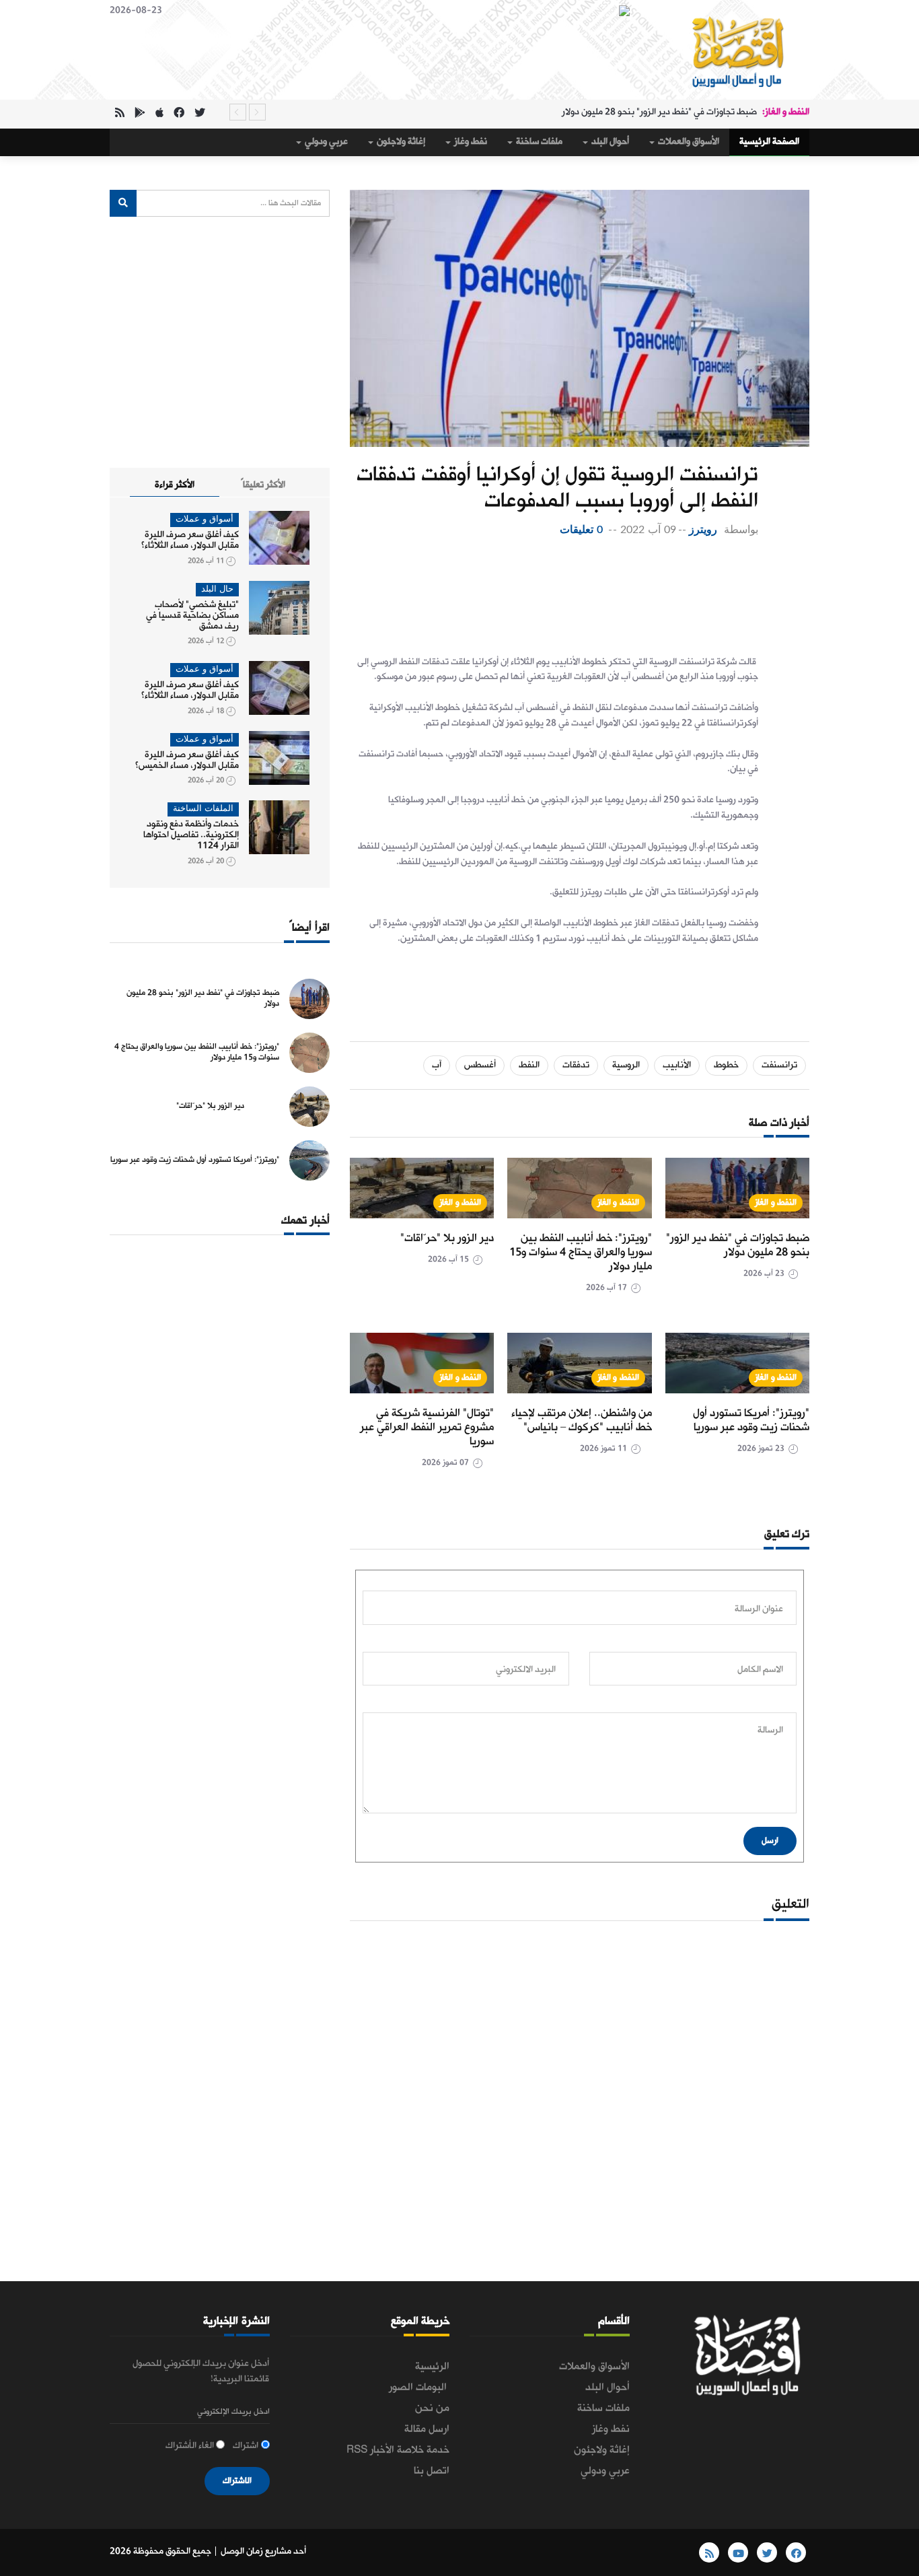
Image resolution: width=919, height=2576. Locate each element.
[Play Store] (140, 114)
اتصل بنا (432, 2471)
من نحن (432, 2408)
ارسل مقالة (427, 2429)
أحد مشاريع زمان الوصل (263, 2551)
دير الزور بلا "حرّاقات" (447, 1238)
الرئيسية (432, 2367)
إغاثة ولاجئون (400, 142)
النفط (529, 1065)
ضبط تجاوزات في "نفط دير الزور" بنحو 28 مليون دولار (659, 112)
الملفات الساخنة (203, 809)
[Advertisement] (554, 592)
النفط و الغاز (776, 1203)
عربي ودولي (325, 142)
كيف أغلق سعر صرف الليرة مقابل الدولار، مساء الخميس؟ (187, 760)
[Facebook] (179, 114)
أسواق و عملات (205, 519)
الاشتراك (237, 2481)
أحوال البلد (609, 142)
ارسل (770, 1841)
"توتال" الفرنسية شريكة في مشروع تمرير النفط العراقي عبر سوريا (427, 1427)
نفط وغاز (470, 142)
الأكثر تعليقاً (263, 485)
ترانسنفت (779, 1065)
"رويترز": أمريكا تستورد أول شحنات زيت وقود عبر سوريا (751, 1420)
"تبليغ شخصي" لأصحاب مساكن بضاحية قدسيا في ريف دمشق (192, 616)
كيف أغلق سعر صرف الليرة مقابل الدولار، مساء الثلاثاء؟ (190, 540)
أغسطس (480, 1065)
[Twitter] (200, 114)
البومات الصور (419, 2388)
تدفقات (576, 1065)
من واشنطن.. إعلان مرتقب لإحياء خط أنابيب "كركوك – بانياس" (582, 1420)
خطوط (726, 1065)
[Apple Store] (159, 114)
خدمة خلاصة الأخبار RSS (398, 2450)
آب (437, 1065)
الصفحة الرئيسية (769, 142)
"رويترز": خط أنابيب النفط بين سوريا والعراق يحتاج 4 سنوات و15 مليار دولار (581, 1252)
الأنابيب (677, 1065)
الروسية (626, 1065)
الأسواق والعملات (688, 142)
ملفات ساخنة (538, 142)
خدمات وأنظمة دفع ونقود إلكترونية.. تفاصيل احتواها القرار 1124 (191, 835)
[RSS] (120, 114)
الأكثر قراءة (175, 485)
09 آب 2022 (648, 530)
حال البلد (217, 589)
